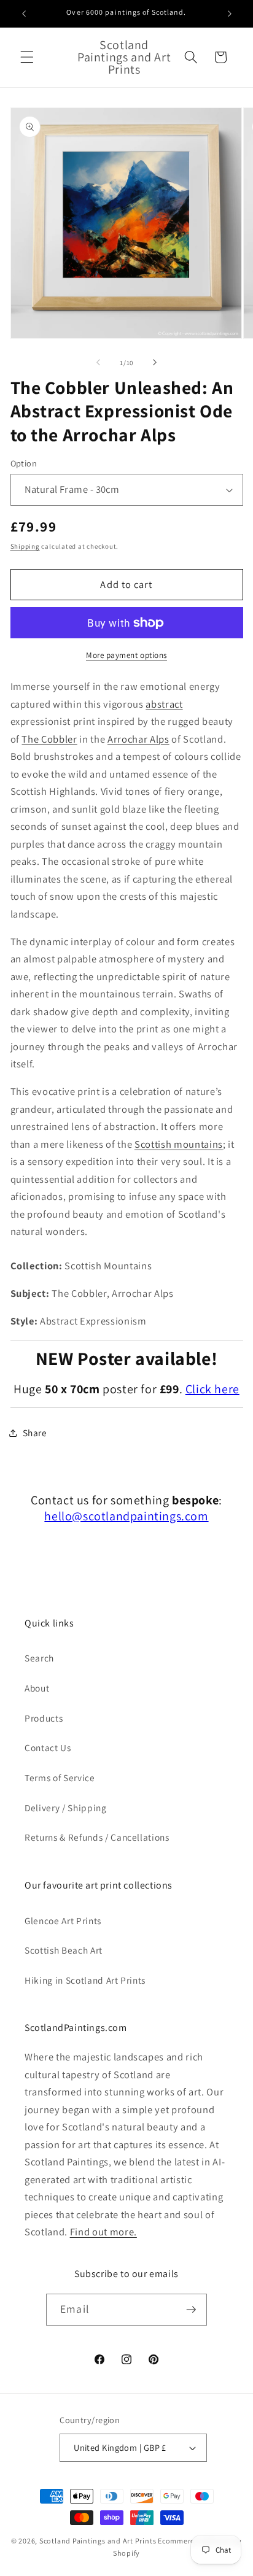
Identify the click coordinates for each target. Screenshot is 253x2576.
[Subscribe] (191, 2310)
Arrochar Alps (138, 739)
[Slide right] (155, 363)
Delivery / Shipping (66, 1808)
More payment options (126, 655)
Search (39, 1658)
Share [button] (35, 1433)
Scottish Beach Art (64, 1950)
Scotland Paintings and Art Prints (98, 2541)
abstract (164, 704)
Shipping (25, 546)
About (37, 1688)
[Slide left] (98, 363)
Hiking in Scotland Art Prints (85, 1980)
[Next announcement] (230, 14)
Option (24, 463)
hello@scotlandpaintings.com (126, 1516)
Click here (212, 1389)
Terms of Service (60, 1777)
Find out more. (103, 2232)
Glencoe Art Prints (63, 1920)
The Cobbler (49, 739)
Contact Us (48, 1747)
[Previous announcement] (24, 14)
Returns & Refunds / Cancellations (97, 1837)
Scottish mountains (179, 1144)
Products (44, 1718)
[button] (27, 57)
